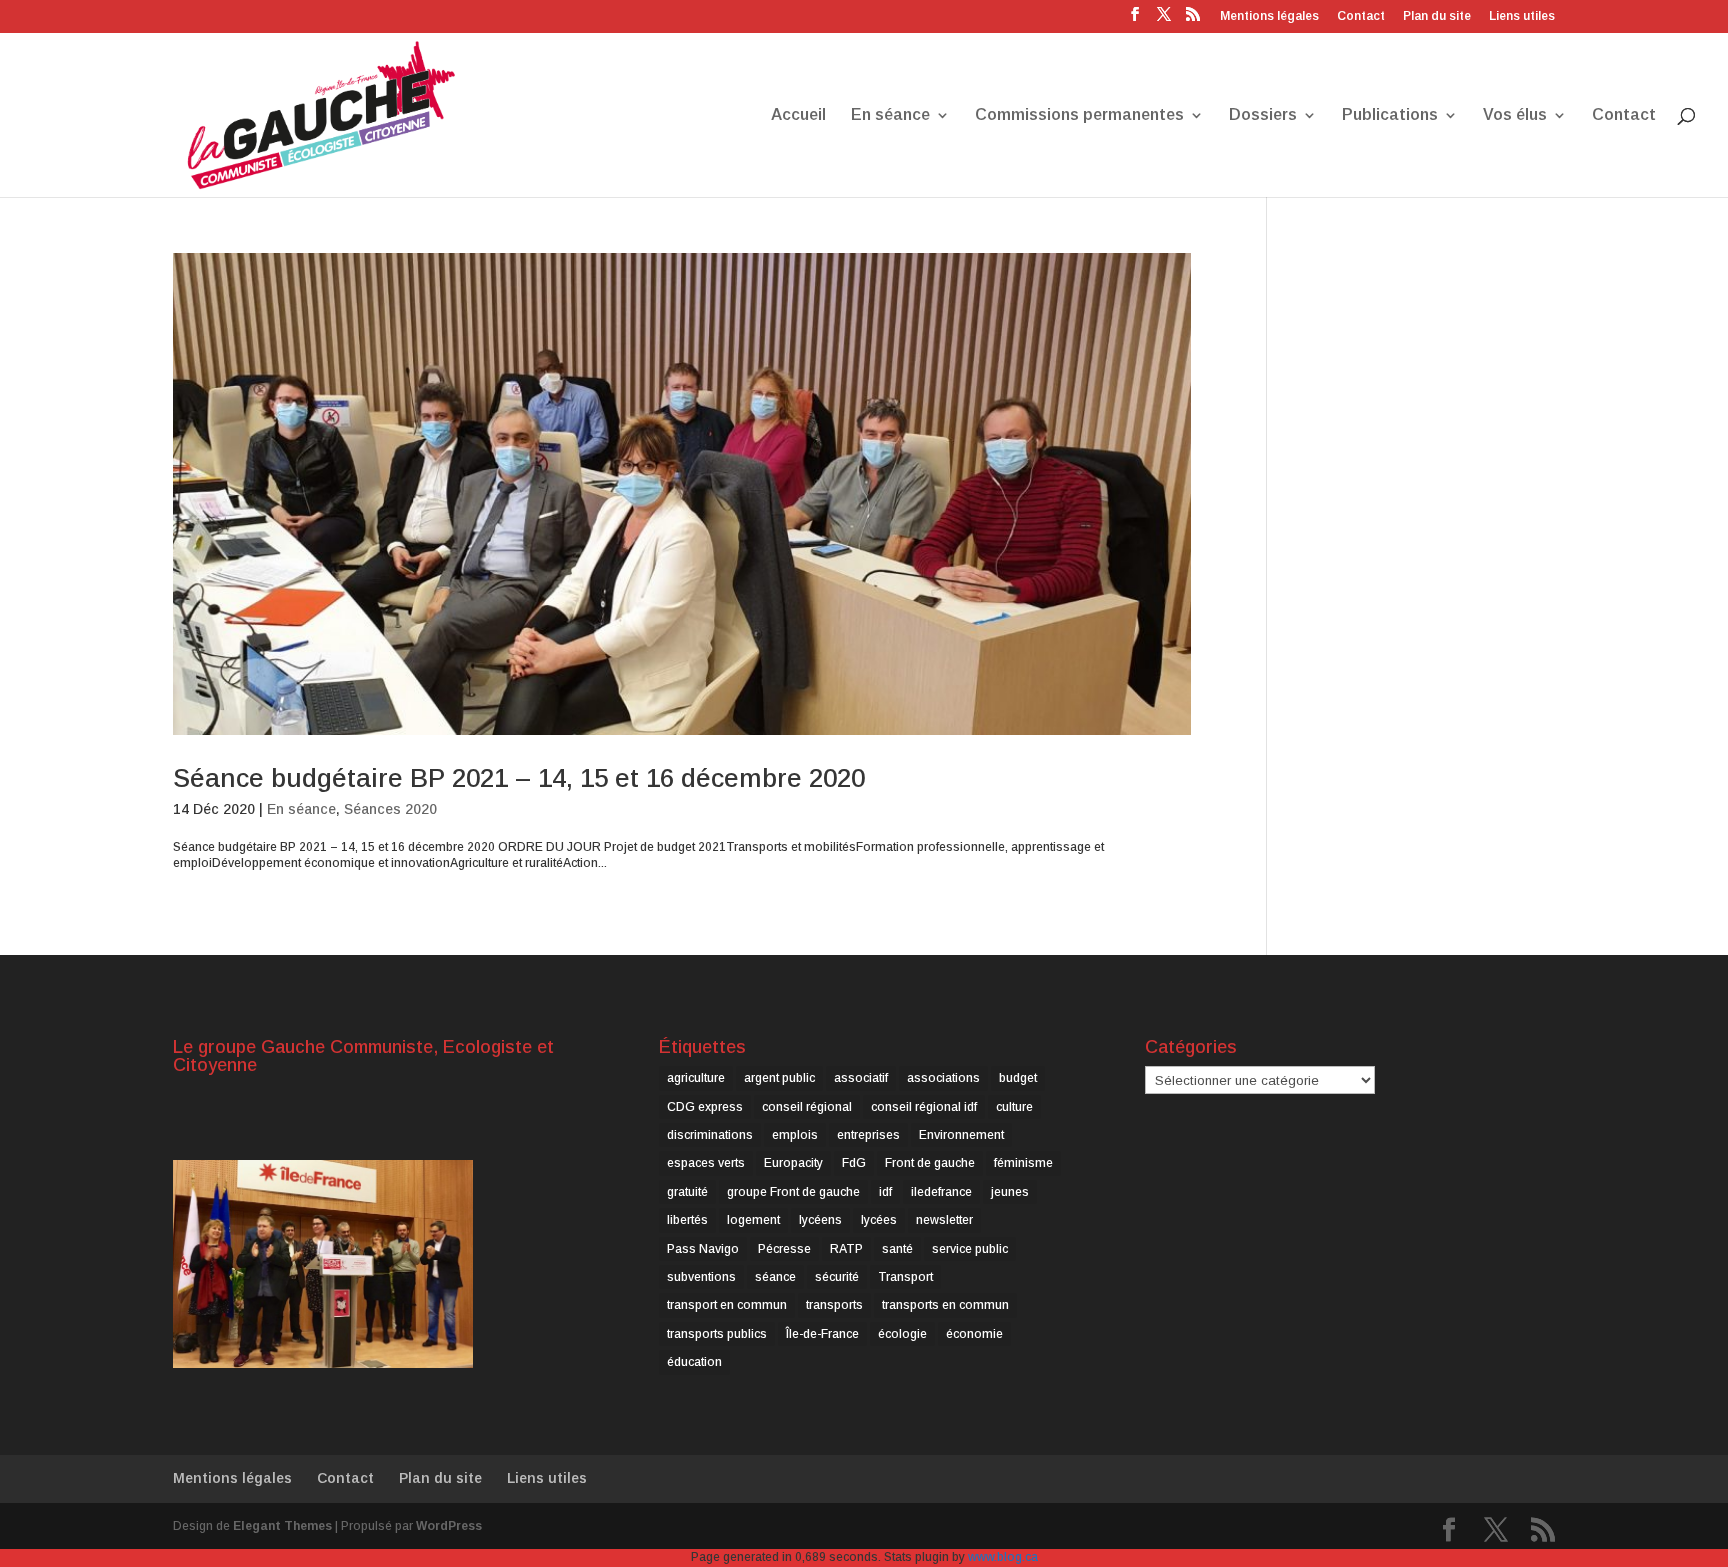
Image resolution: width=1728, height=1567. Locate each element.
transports (834, 1305)
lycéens (820, 1220)
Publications (1390, 115)
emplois (795, 1135)
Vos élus (1515, 115)
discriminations (710, 1135)
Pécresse (784, 1249)
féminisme (1023, 1163)
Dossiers (1263, 115)
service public (970, 1249)
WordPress (449, 1526)
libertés (687, 1220)
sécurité (837, 1277)
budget (1018, 1078)
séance (775, 1277)
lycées (879, 1220)
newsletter (944, 1220)
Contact (1361, 16)
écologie (902, 1334)
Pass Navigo (703, 1249)
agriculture (696, 1078)
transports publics (717, 1334)
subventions (701, 1277)
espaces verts (706, 1163)
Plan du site (1437, 16)
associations (943, 1078)
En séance (890, 115)
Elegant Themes (282, 1526)
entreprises (868, 1135)
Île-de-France (822, 1334)
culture (1014, 1107)
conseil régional (807, 1107)
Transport (905, 1277)
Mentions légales (1269, 16)
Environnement (961, 1135)
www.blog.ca (1003, 1557)
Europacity (793, 1163)
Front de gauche (930, 1163)
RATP (846, 1249)
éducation (694, 1362)
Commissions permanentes (1079, 115)
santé (897, 1249)
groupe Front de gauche (793, 1192)
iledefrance (941, 1192)
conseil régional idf (924, 1107)
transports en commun (945, 1305)
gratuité (687, 1192)
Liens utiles (1522, 16)
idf (885, 1192)
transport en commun (727, 1305)
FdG (854, 1163)
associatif (861, 1078)
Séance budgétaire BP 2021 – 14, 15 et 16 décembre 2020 (519, 778)
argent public (779, 1078)
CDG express (705, 1107)
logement (753, 1220)
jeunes (1010, 1192)
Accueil (798, 115)
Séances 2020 (390, 809)
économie (974, 1334)
